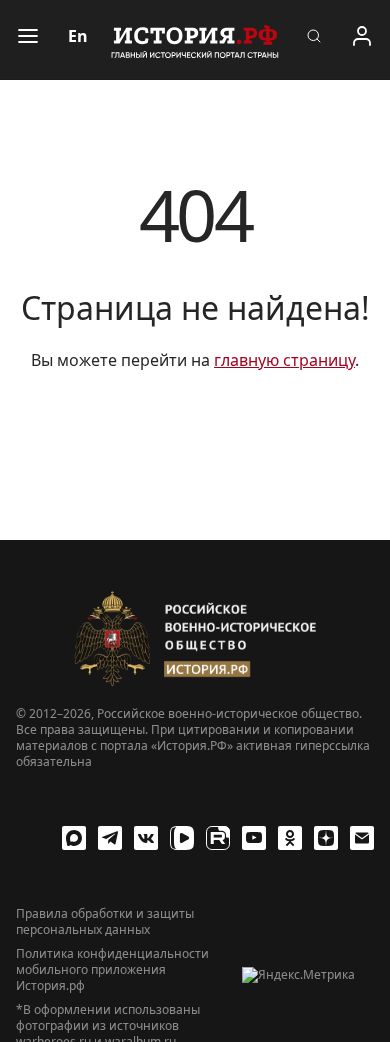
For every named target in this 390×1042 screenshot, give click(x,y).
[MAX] (74, 838)
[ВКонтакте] (146, 838)
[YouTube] (254, 838)
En (78, 36)
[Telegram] (110, 838)
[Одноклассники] (290, 838)
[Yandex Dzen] (326, 838)
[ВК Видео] (182, 838)
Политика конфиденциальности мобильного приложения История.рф (112, 970)
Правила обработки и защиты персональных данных (105, 922)
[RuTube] (218, 838)
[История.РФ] (195, 40)
